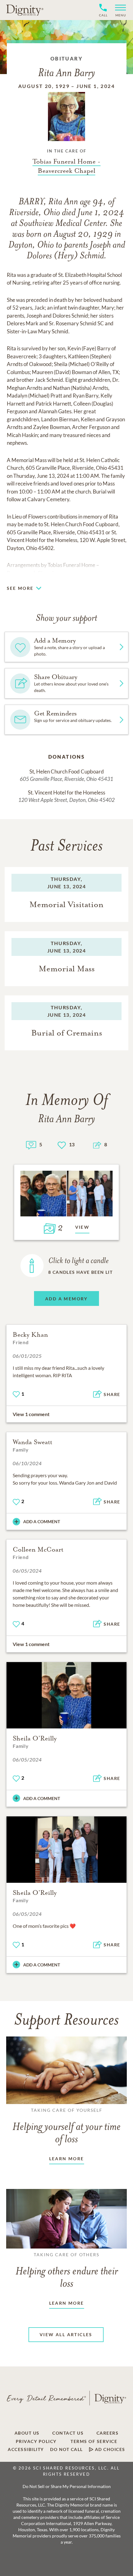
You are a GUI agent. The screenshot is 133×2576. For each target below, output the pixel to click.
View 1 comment (31, 1414)
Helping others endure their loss (67, 2271)
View (82, 1227)
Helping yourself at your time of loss (66, 2126)
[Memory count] (31, 1144)
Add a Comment (42, 1521)
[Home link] (25, 10)
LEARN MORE (67, 2159)
